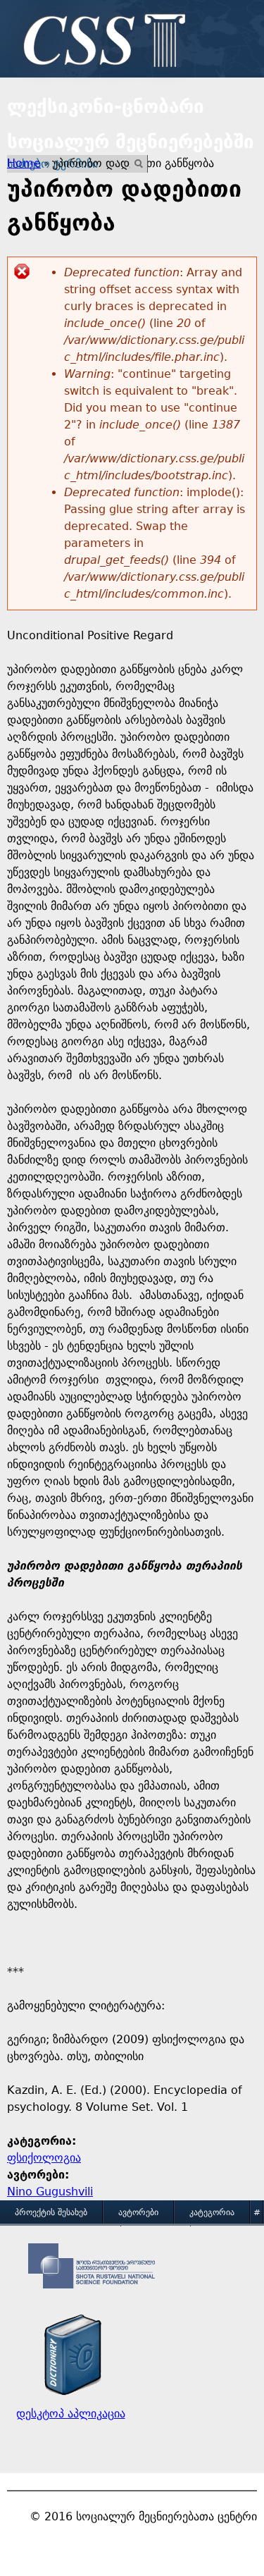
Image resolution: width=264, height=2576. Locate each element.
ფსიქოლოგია (44, 2158)
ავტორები (138, 2212)
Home (24, 163)
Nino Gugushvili (50, 2192)
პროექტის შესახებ (51, 2212)
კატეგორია (212, 2212)
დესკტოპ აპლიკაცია (71, 2414)
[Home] (101, 42)
